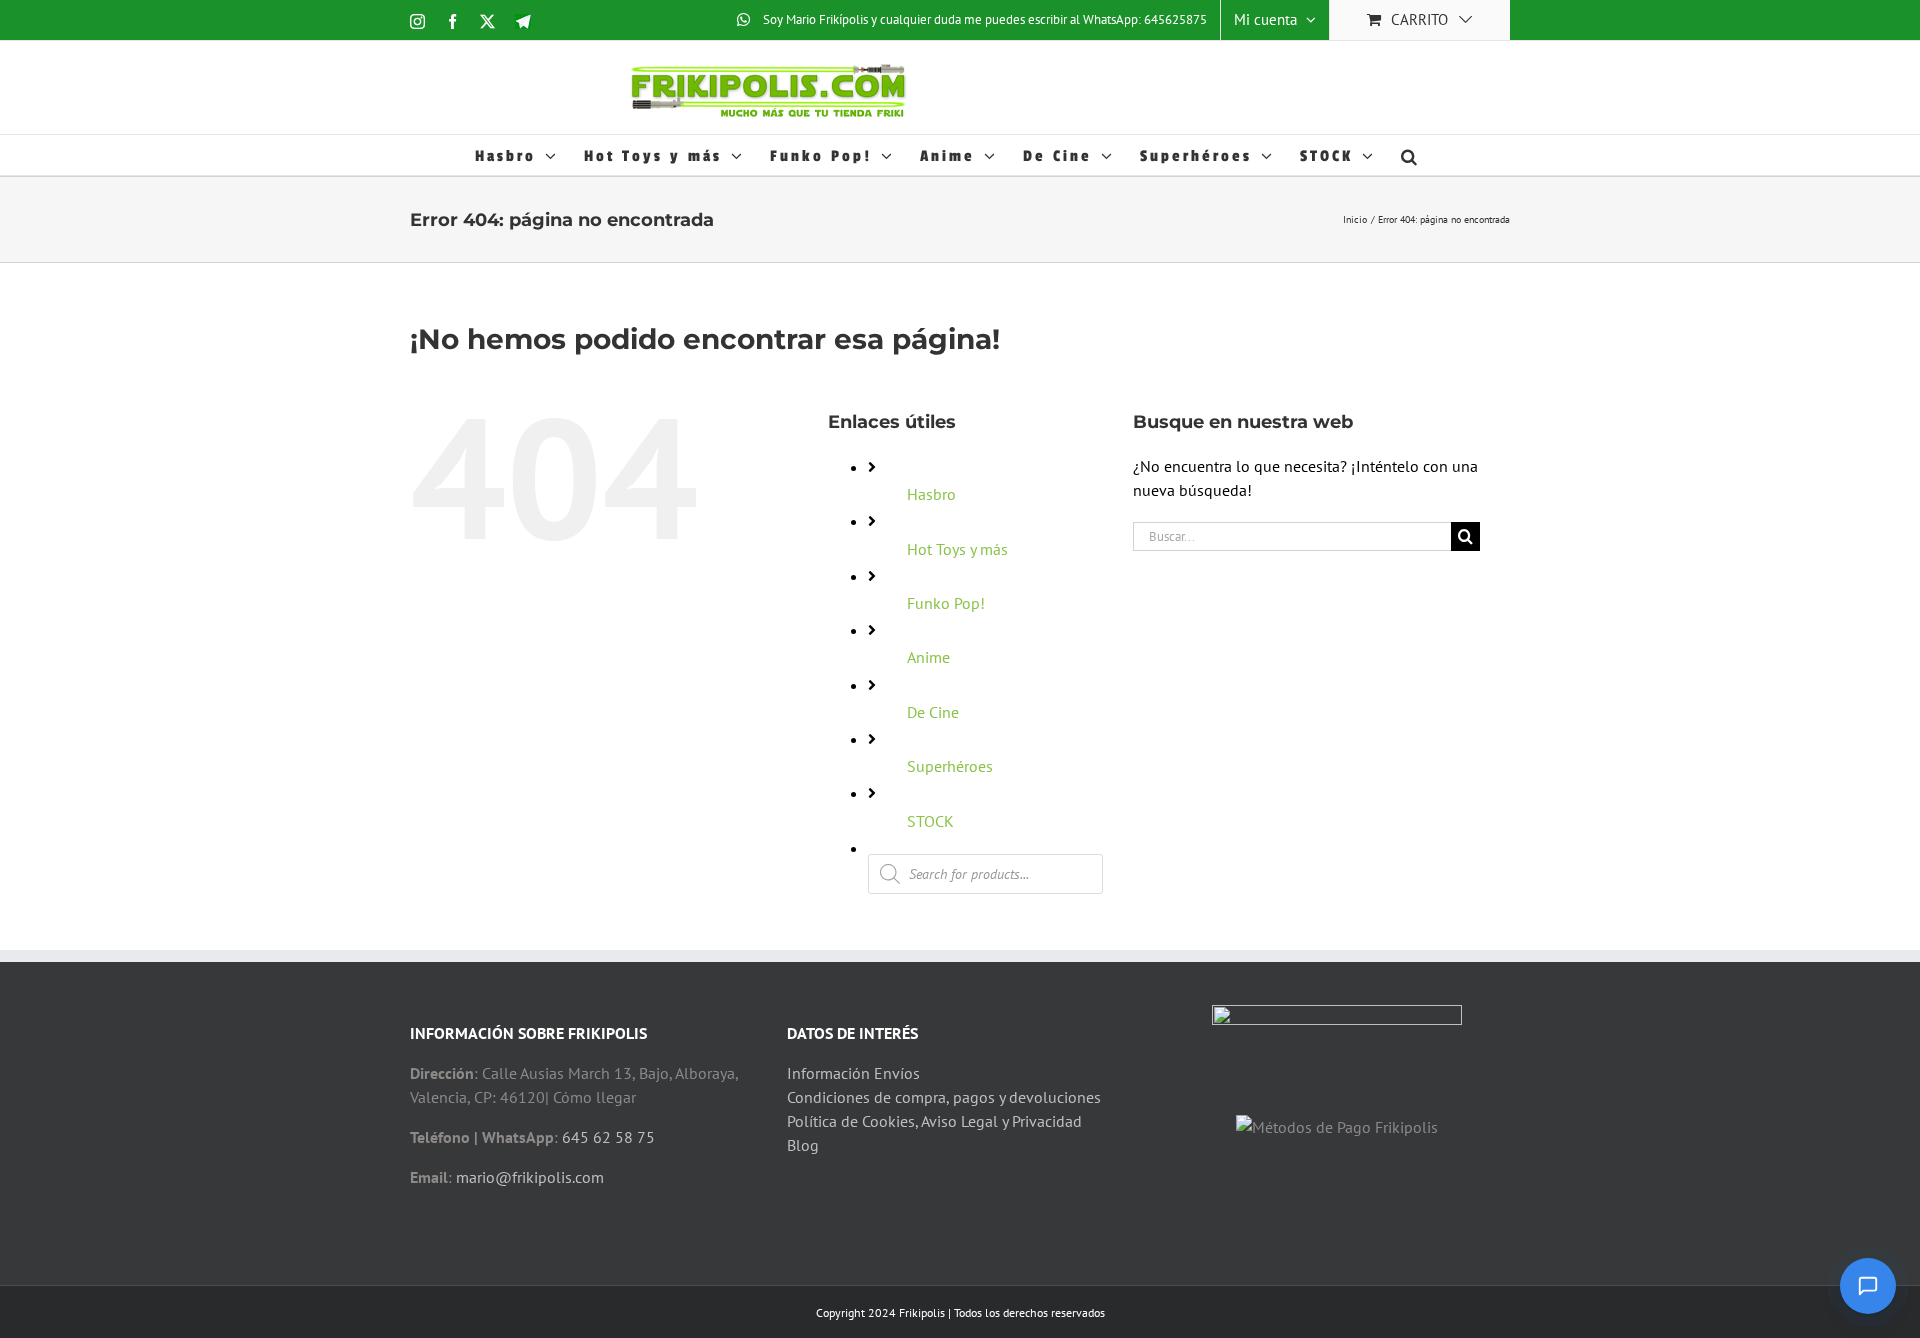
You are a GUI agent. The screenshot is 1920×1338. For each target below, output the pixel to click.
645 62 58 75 (608, 1137)
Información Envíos (853, 1073)
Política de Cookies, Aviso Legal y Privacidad (934, 1121)
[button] (1410, 155)
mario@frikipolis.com (530, 1177)
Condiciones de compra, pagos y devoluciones (944, 1097)
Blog (803, 1145)
